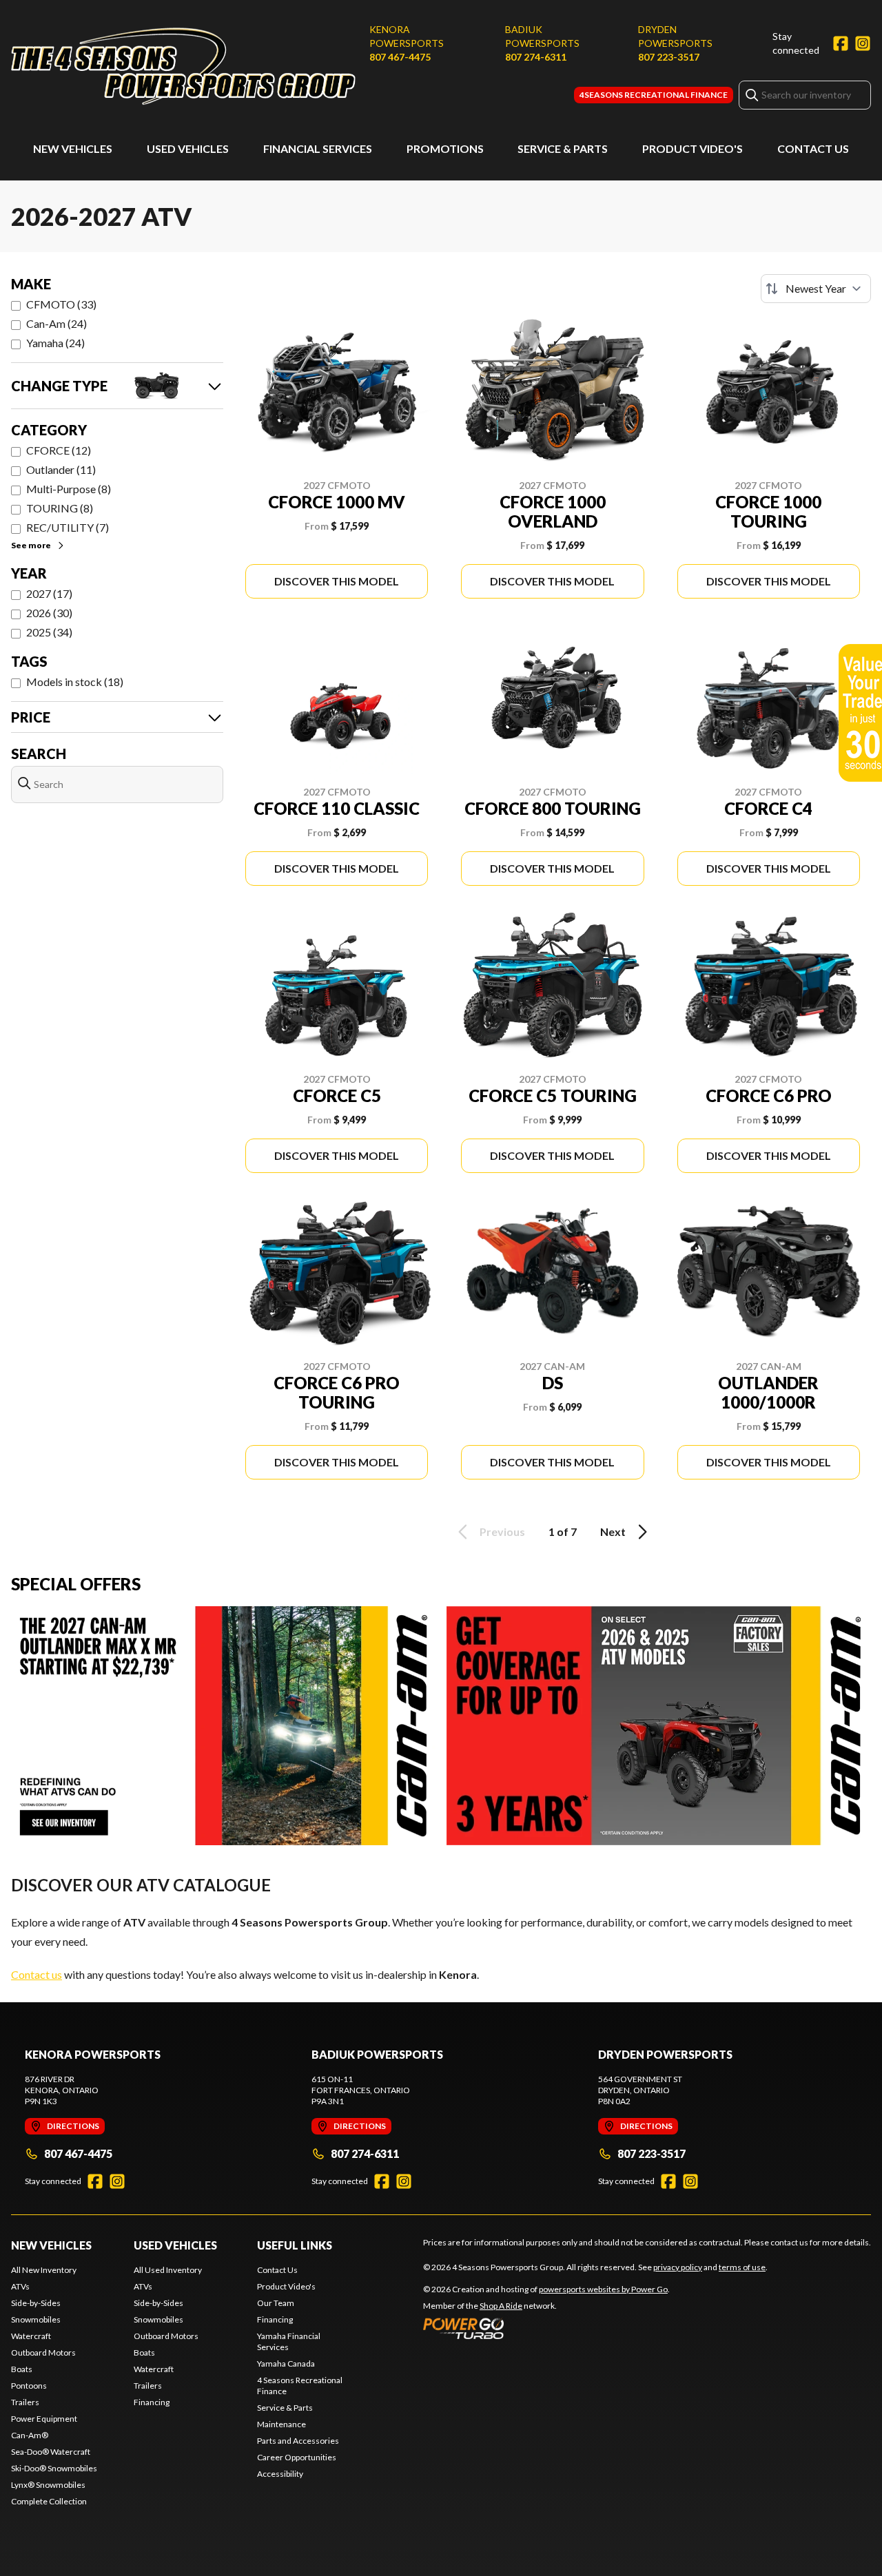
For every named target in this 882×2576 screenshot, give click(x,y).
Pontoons (29, 2386)
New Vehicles (73, 148)
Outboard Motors (43, 2352)
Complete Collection (49, 2501)
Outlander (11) (61, 469)
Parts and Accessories (298, 2441)
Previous (502, 1531)
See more (31, 545)
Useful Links (295, 2245)
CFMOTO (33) (61, 304)
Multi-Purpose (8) (69, 489)
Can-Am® (30, 2435)
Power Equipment (44, 2419)
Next (613, 1531)
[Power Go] (546, 2328)
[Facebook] (841, 43)
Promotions (445, 148)
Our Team (276, 2303)
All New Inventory (44, 2270)
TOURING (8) (60, 508)
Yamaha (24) (55, 343)
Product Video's (693, 148)
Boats (22, 2369)
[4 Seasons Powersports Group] (183, 66)
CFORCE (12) (59, 450)
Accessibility (280, 2474)
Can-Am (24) (57, 323)
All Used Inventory (168, 2270)
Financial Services (318, 148)
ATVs (20, 2286)
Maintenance (281, 2424)
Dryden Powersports (675, 36)
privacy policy (678, 2267)
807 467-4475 (400, 57)
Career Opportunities (297, 2457)
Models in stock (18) (75, 682)
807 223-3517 (669, 57)
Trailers (25, 2402)
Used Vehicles (188, 148)
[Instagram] (863, 43)
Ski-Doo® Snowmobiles (54, 2468)
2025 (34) (49, 632)
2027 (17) (49, 593)
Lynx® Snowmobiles (48, 2485)
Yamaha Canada (286, 2364)
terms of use (742, 2267)
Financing (152, 2402)
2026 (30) (49, 613)
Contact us (37, 1974)
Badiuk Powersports (542, 36)
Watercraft (31, 2336)
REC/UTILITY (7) (68, 527)
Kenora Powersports (407, 36)
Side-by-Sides (36, 2303)
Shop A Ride (501, 2306)
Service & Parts (563, 148)
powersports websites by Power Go (603, 2289)
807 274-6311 (536, 57)
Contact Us (813, 148)
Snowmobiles (36, 2319)
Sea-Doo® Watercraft (51, 2452)
